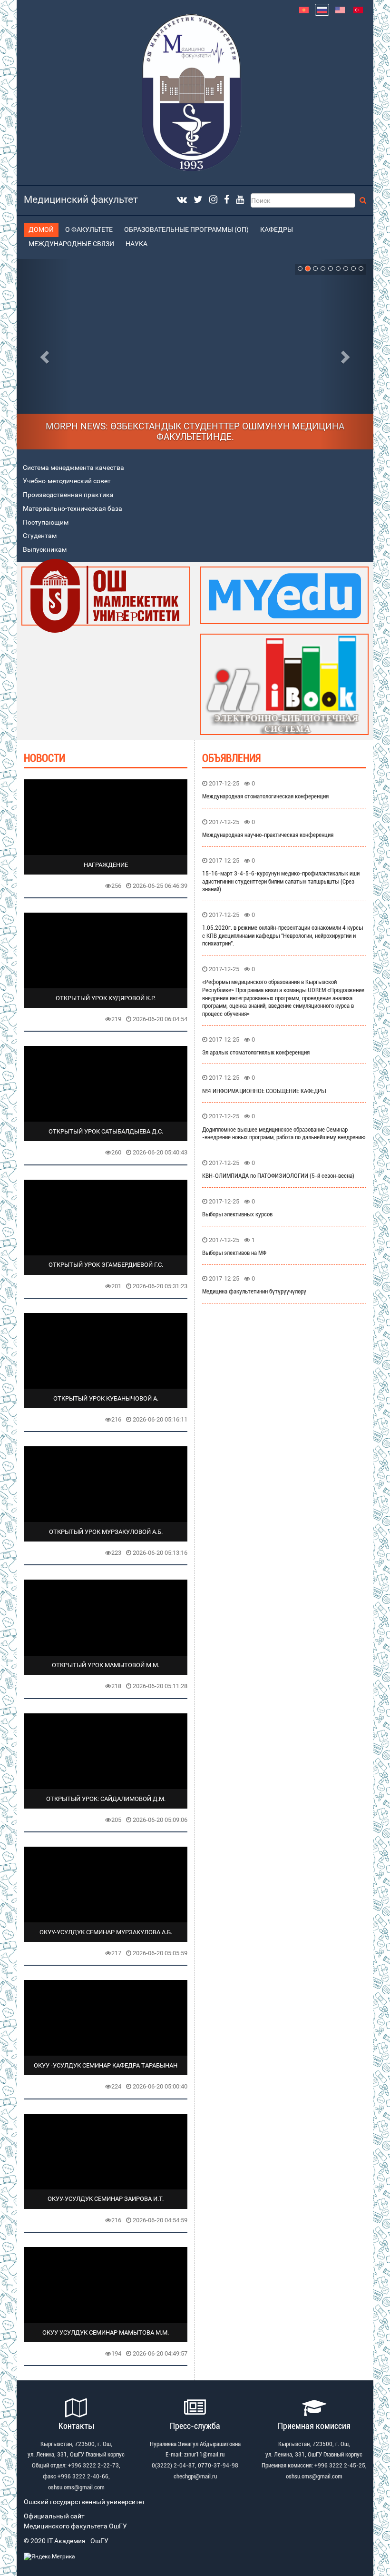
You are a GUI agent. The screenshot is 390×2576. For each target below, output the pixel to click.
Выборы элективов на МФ (234, 1253)
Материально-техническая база (73, 509)
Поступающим (46, 522)
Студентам (40, 536)
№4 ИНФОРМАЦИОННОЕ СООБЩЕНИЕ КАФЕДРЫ (264, 1091)
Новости (44, 758)
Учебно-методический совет (67, 481)
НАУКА (136, 244)
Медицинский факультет (81, 199)
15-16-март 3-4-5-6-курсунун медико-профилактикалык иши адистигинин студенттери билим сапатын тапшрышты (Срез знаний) (281, 881)
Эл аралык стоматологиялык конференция (256, 1052)
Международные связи (71, 244)
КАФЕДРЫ (277, 230)
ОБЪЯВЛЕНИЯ (231, 758)
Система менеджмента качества (73, 468)
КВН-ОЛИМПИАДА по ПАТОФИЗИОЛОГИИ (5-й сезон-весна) (278, 1176)
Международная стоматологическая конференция (265, 796)
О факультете (89, 230)
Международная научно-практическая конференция (268, 835)
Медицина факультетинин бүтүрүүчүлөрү (254, 1291)
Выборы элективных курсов (237, 1214)
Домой (41, 230)
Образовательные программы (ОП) (186, 230)
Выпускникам (45, 550)
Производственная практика (68, 495)
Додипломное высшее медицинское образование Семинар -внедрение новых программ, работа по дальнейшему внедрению (284, 1134)
